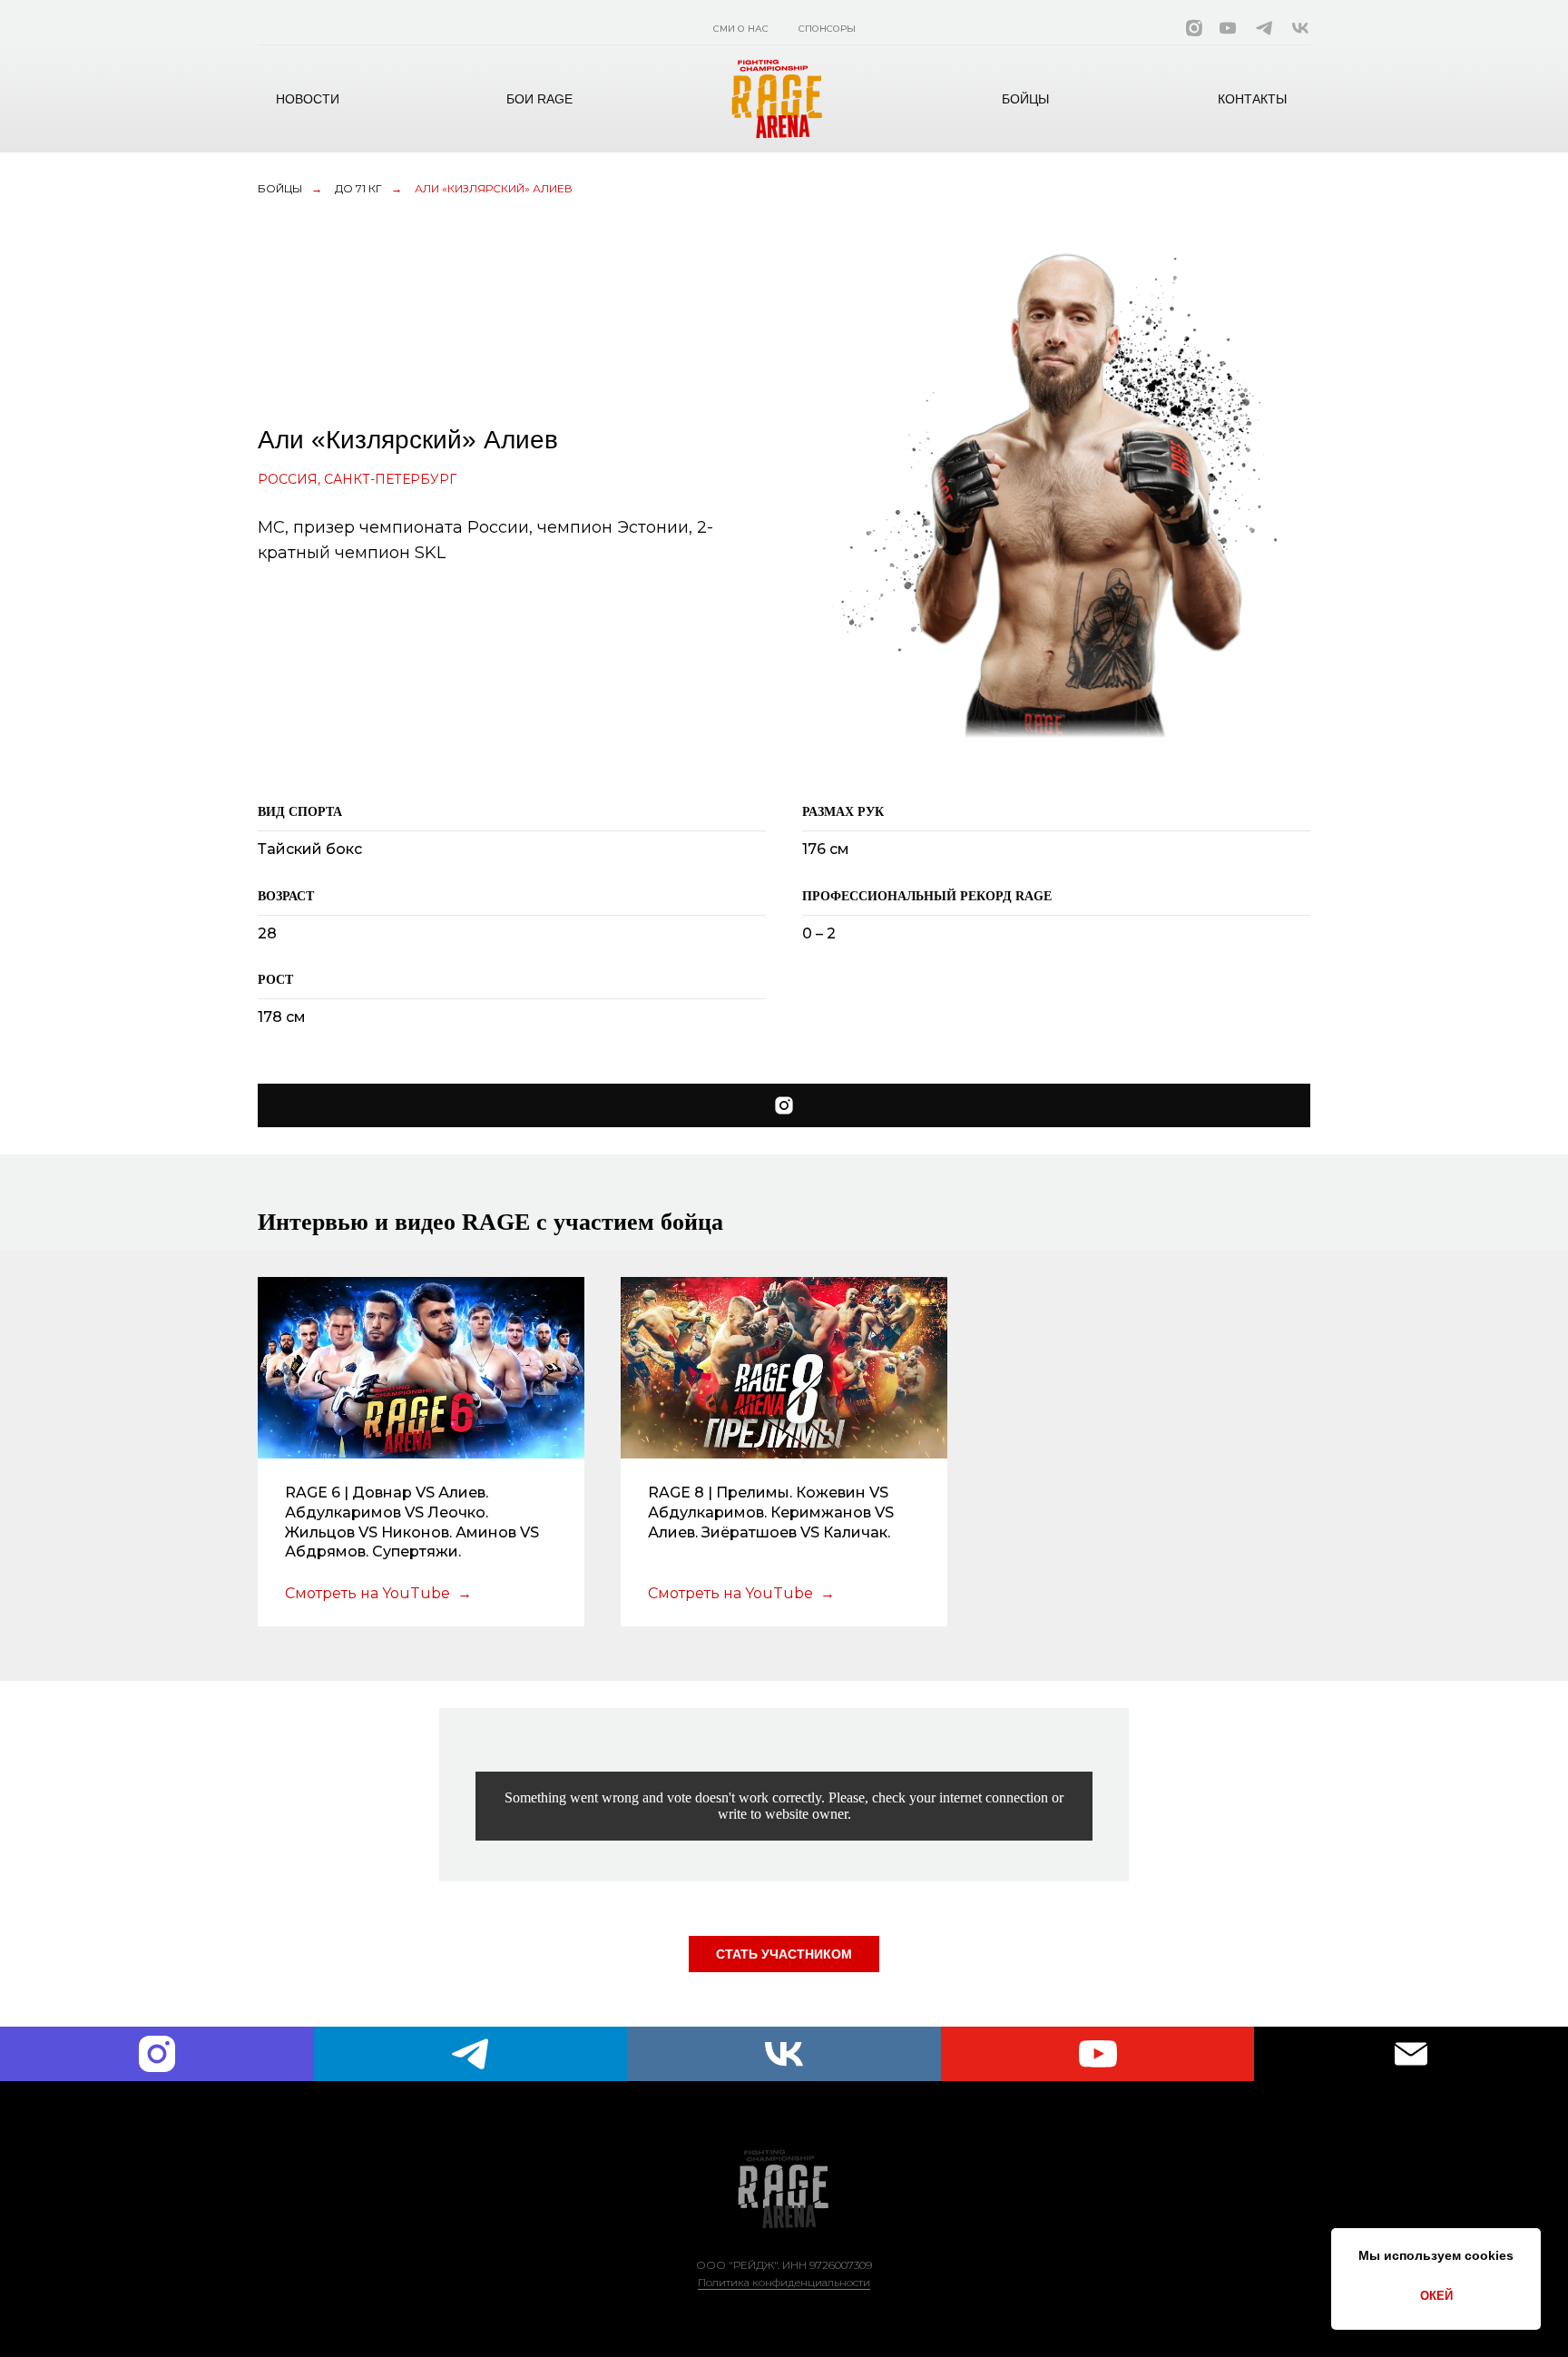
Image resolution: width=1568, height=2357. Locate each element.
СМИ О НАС (741, 29)
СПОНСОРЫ (827, 29)
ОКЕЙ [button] (1436, 2296)
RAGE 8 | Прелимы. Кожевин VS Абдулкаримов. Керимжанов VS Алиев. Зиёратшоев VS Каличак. (771, 1512)
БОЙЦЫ (1025, 99)
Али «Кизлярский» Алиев (494, 188)
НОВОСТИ (308, 99)
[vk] (784, 2054)
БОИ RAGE (539, 99)
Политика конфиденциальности (784, 2282)
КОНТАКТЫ (1252, 99)
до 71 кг (358, 188)
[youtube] (1098, 2054)
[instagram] (157, 2054)
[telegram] (471, 2054)
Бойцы (280, 188)
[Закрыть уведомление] (1527, 2242)
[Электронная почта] (1411, 2054)
